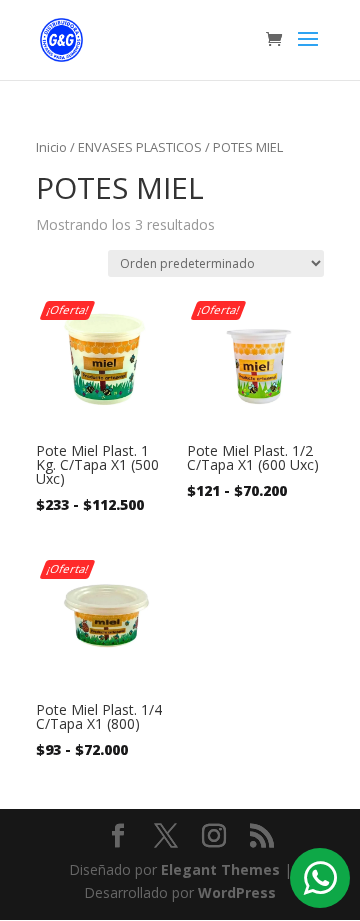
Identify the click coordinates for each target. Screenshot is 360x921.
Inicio (51, 147)
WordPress (237, 892)
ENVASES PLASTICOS (140, 147)
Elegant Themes (220, 869)
